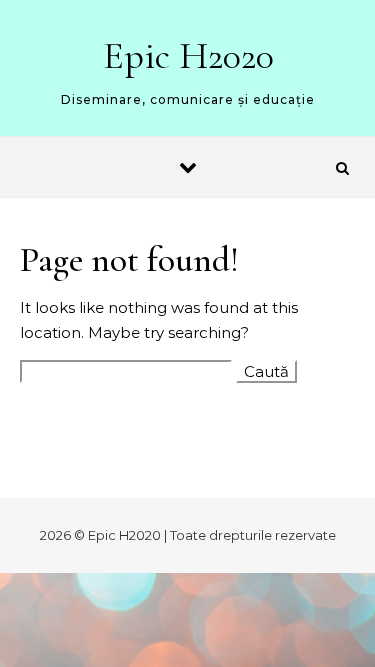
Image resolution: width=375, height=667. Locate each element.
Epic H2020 (188, 56)
